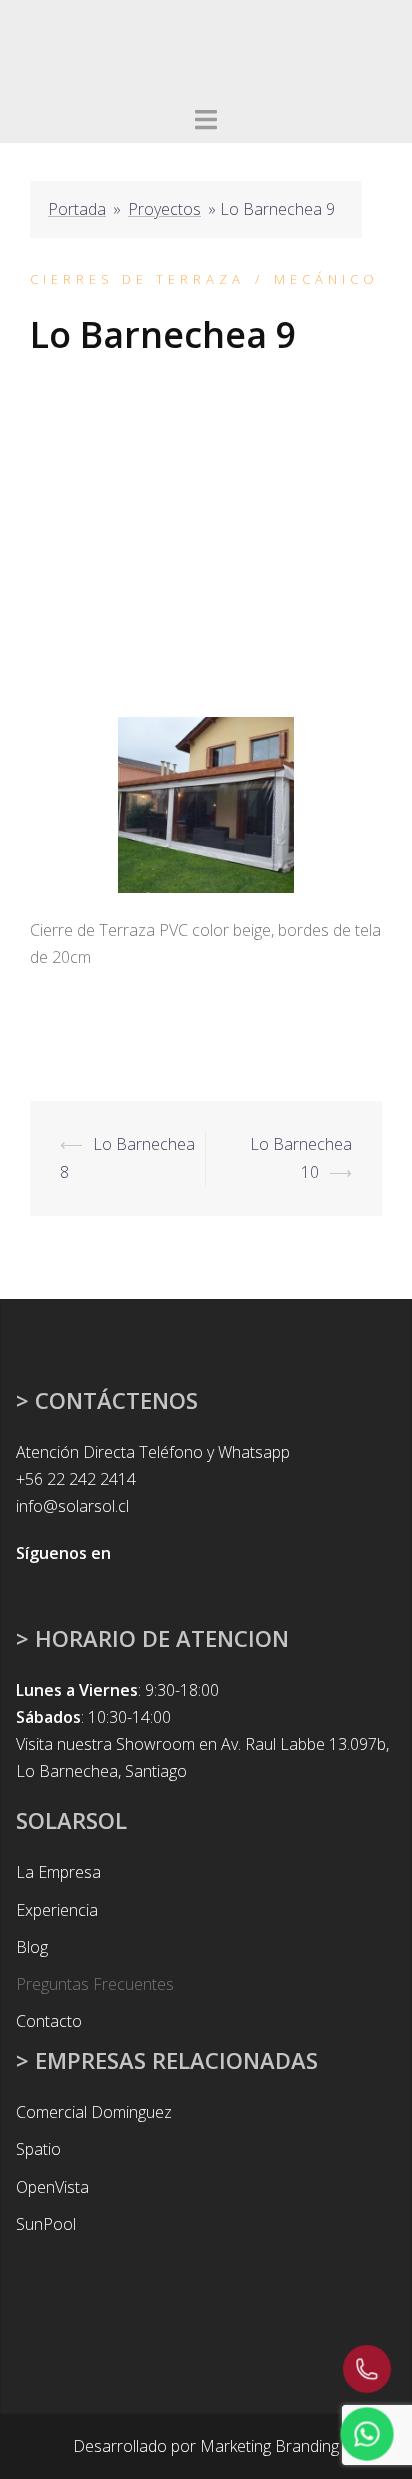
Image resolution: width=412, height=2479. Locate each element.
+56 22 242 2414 (76, 1479)
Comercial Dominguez (94, 2112)
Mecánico (326, 279)
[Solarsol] (103, 48)
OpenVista (52, 2187)
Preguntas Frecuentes (95, 1984)
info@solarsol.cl (72, 1506)
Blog (32, 1947)
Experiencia (57, 1910)
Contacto (49, 2021)
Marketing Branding (269, 2446)
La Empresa (58, 1872)
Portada (77, 209)
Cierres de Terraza (137, 279)
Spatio (38, 2149)
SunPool (46, 2224)
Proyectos (164, 209)
